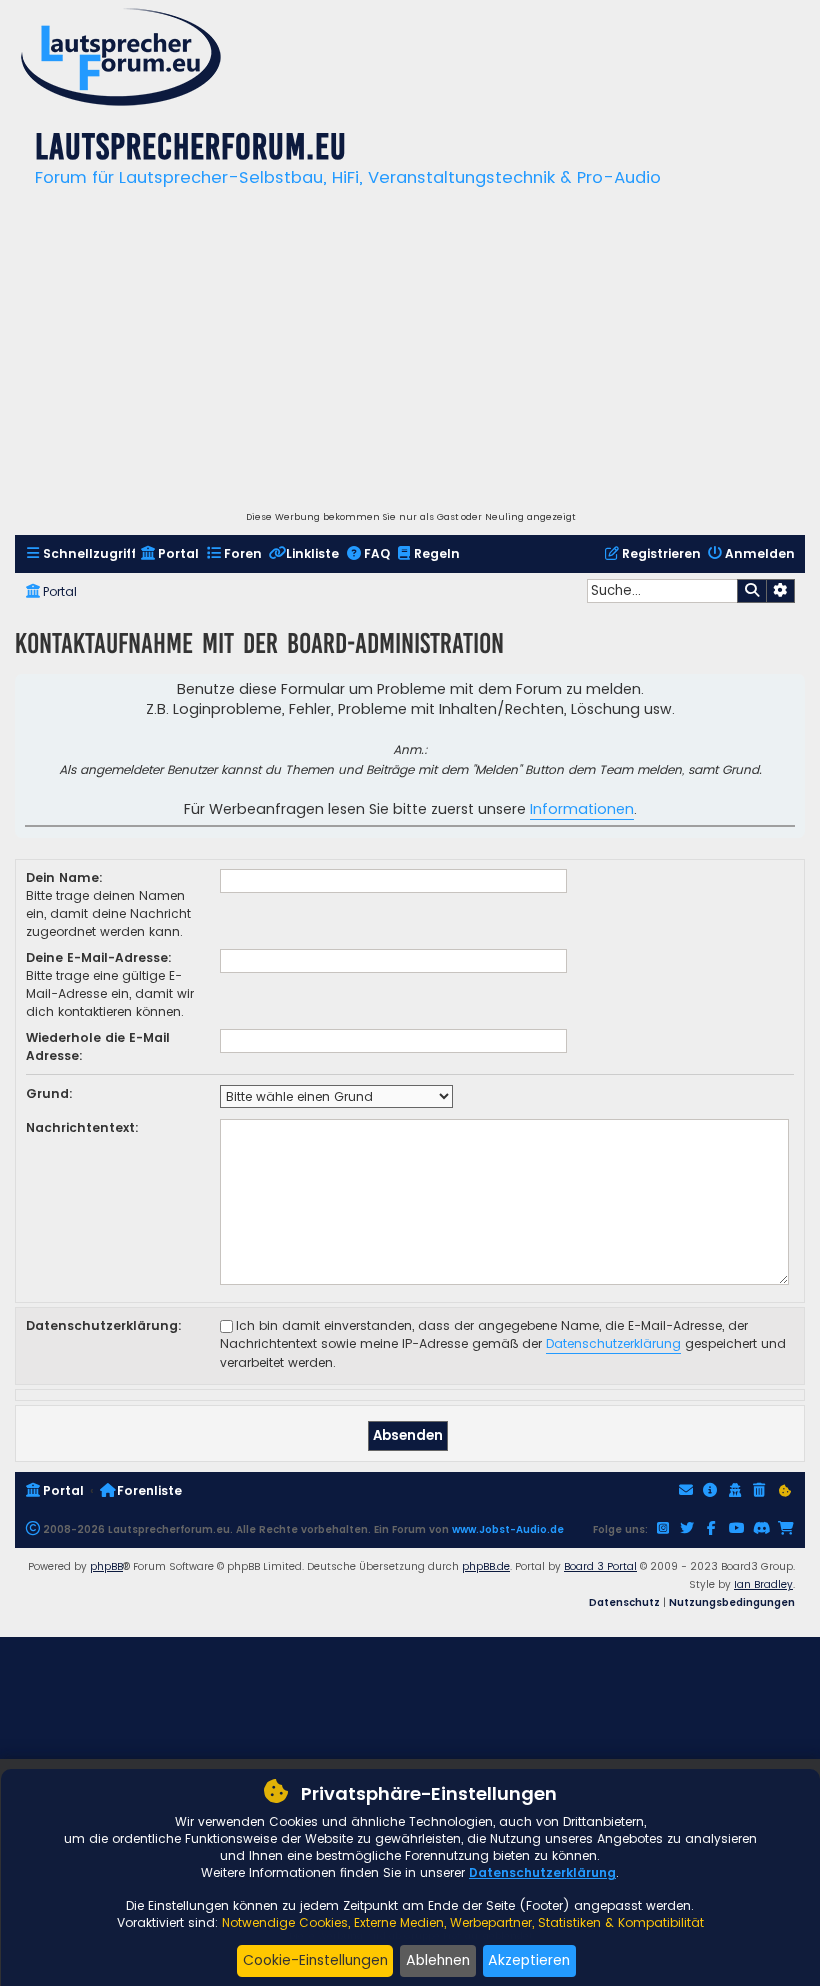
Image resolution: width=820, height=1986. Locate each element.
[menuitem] (80, 554)
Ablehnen (438, 1960)
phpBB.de (486, 1566)
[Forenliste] (121, 59)
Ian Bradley (763, 1584)
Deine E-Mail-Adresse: (99, 957)
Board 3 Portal (600, 1566)
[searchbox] (662, 591)
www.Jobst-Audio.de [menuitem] (508, 1529)
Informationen (582, 809)
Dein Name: (64, 877)
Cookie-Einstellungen (315, 1960)
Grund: (49, 1093)
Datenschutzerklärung (613, 1343)
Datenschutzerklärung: (104, 1325)
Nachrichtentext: (82, 1127)
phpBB (106, 1566)
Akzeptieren (529, 1960)
